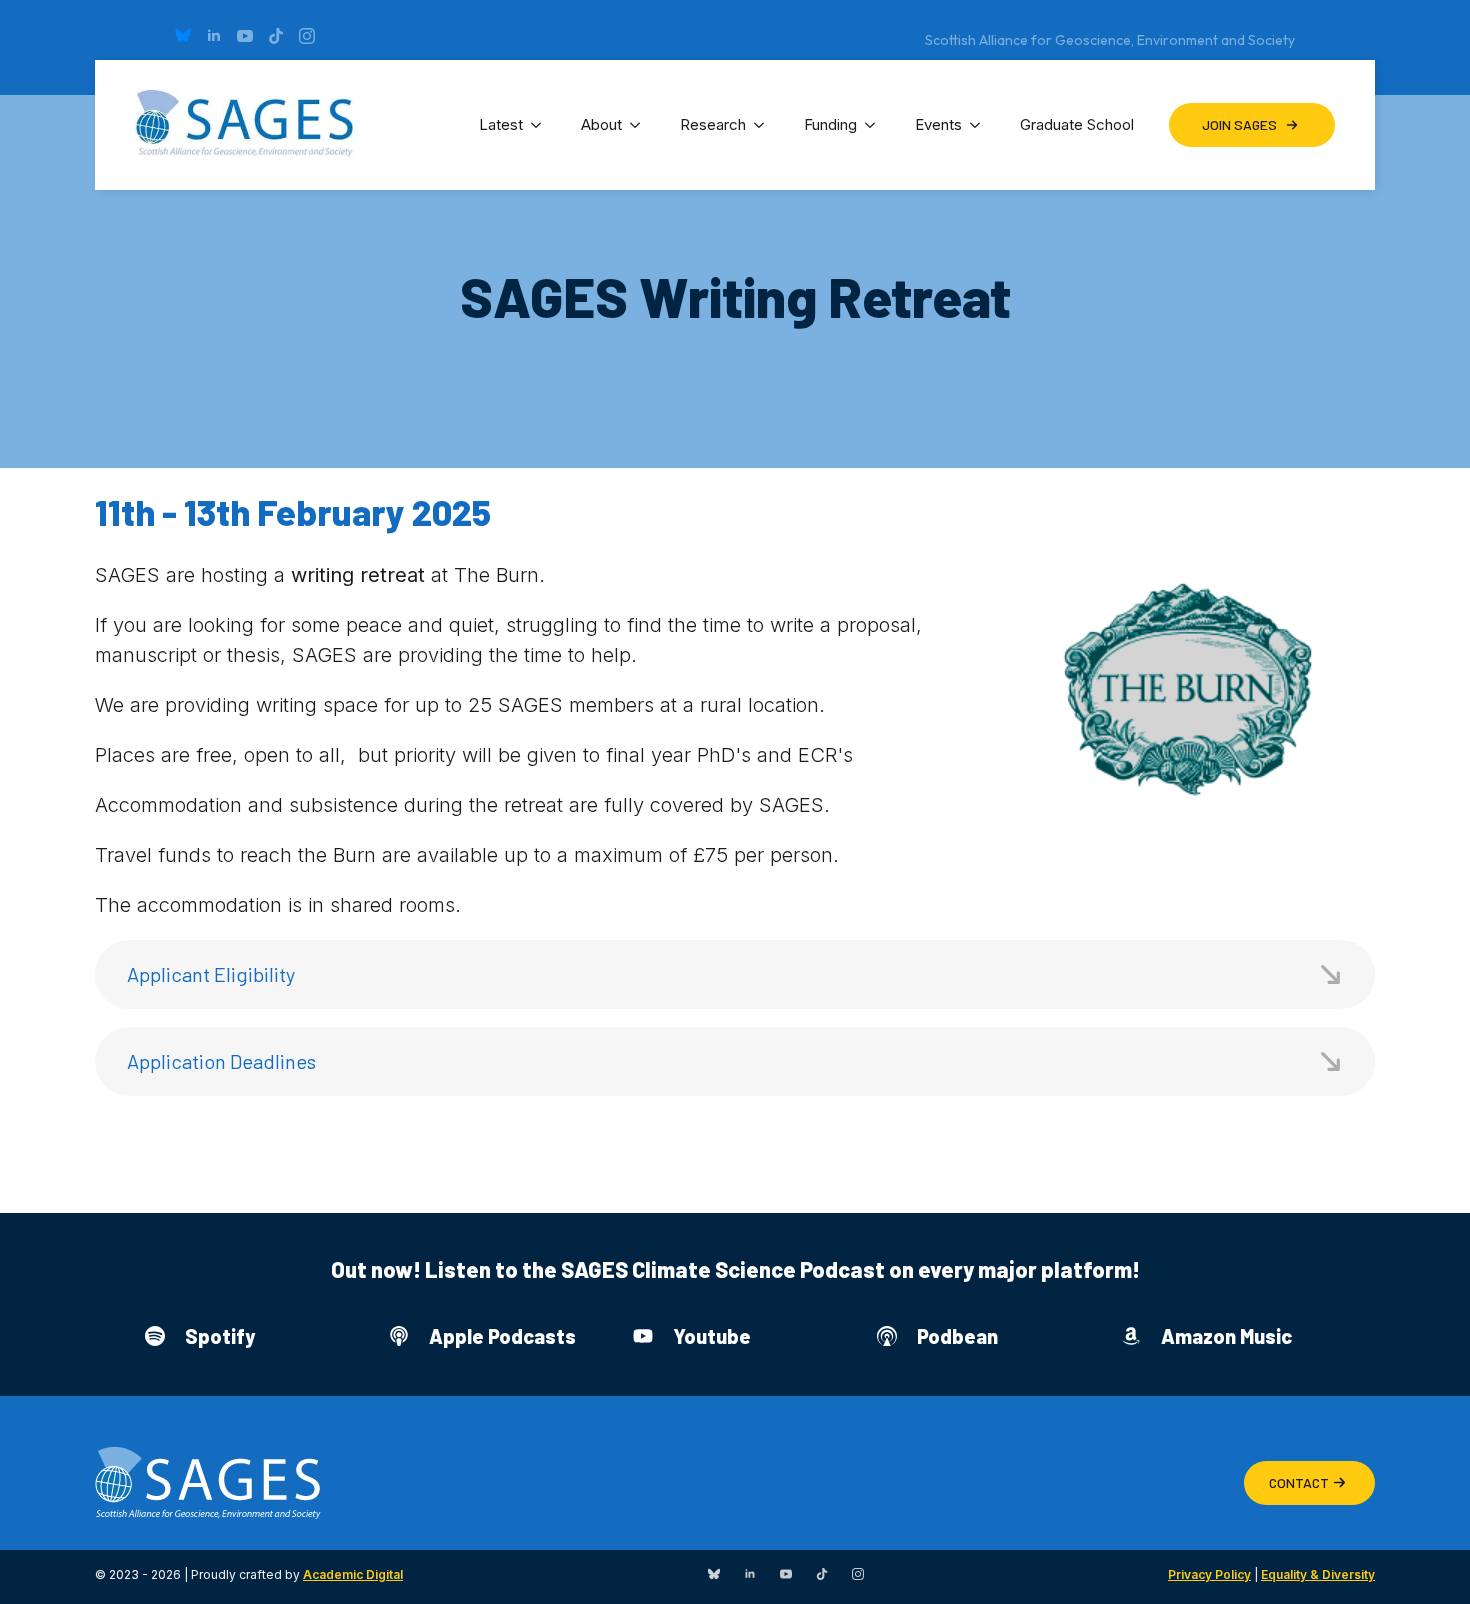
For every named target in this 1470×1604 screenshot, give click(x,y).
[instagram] (307, 36)
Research (713, 124)
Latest (501, 124)
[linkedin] (214, 36)
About (601, 124)
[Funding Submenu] (876, 125)
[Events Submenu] (981, 125)
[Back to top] (1430, 1564)
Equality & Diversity (1318, 1574)
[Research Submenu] (765, 125)
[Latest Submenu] (542, 125)
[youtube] (245, 36)
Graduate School (1077, 124)
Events (938, 124)
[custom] (183, 36)
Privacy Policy (1209, 1574)
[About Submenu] (641, 125)
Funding (830, 124)
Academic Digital (353, 1574)
